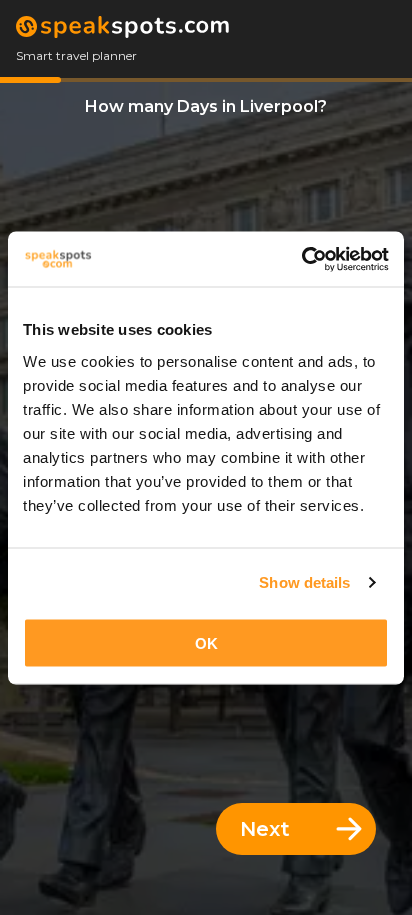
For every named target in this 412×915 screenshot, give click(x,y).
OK (206, 642)
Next (265, 829)
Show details (304, 582)
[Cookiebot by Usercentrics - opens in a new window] (301, 259)
